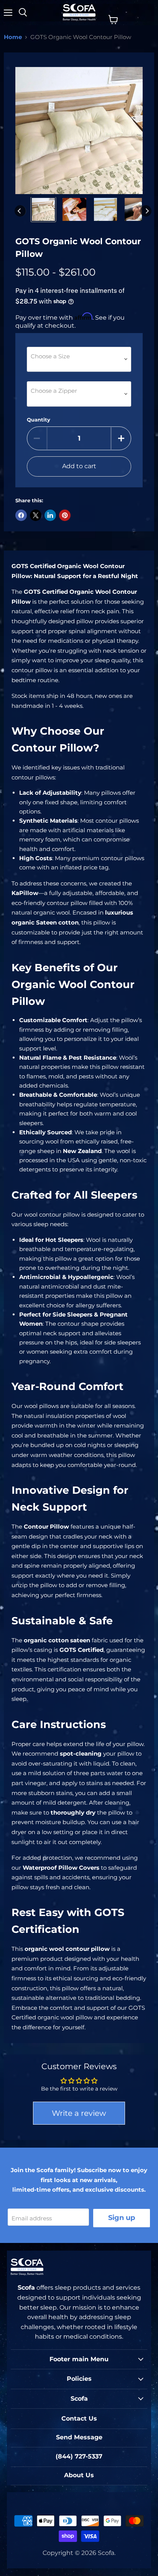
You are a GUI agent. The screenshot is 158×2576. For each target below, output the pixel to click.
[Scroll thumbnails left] (20, 211)
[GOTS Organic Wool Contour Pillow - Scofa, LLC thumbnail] (43, 209)
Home (13, 37)
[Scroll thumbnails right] (146, 211)
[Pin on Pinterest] (65, 515)
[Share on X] (36, 515)
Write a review (79, 2113)
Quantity (39, 420)
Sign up (122, 2218)
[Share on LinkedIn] (50, 515)
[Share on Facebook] (21, 515)
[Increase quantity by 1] (121, 438)
